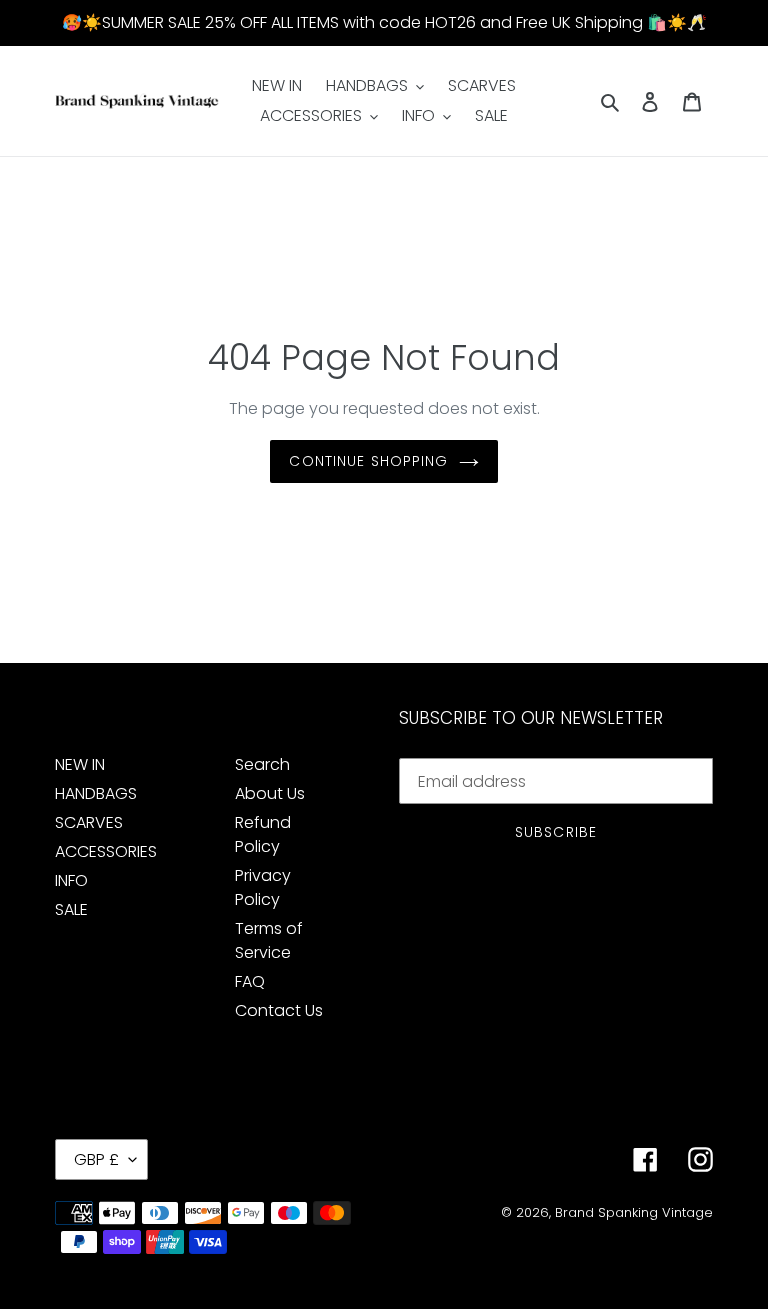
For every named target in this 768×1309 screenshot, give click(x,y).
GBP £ (96, 1159)
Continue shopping (368, 461)
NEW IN (80, 764)
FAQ (250, 981)
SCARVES (89, 822)
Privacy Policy (263, 887)
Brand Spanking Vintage (634, 1212)
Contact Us (279, 1010)
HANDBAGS (96, 793)
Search (262, 764)
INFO (71, 880)
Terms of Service (269, 940)
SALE (71, 909)
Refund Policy (263, 834)
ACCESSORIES (106, 851)
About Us (270, 793)
